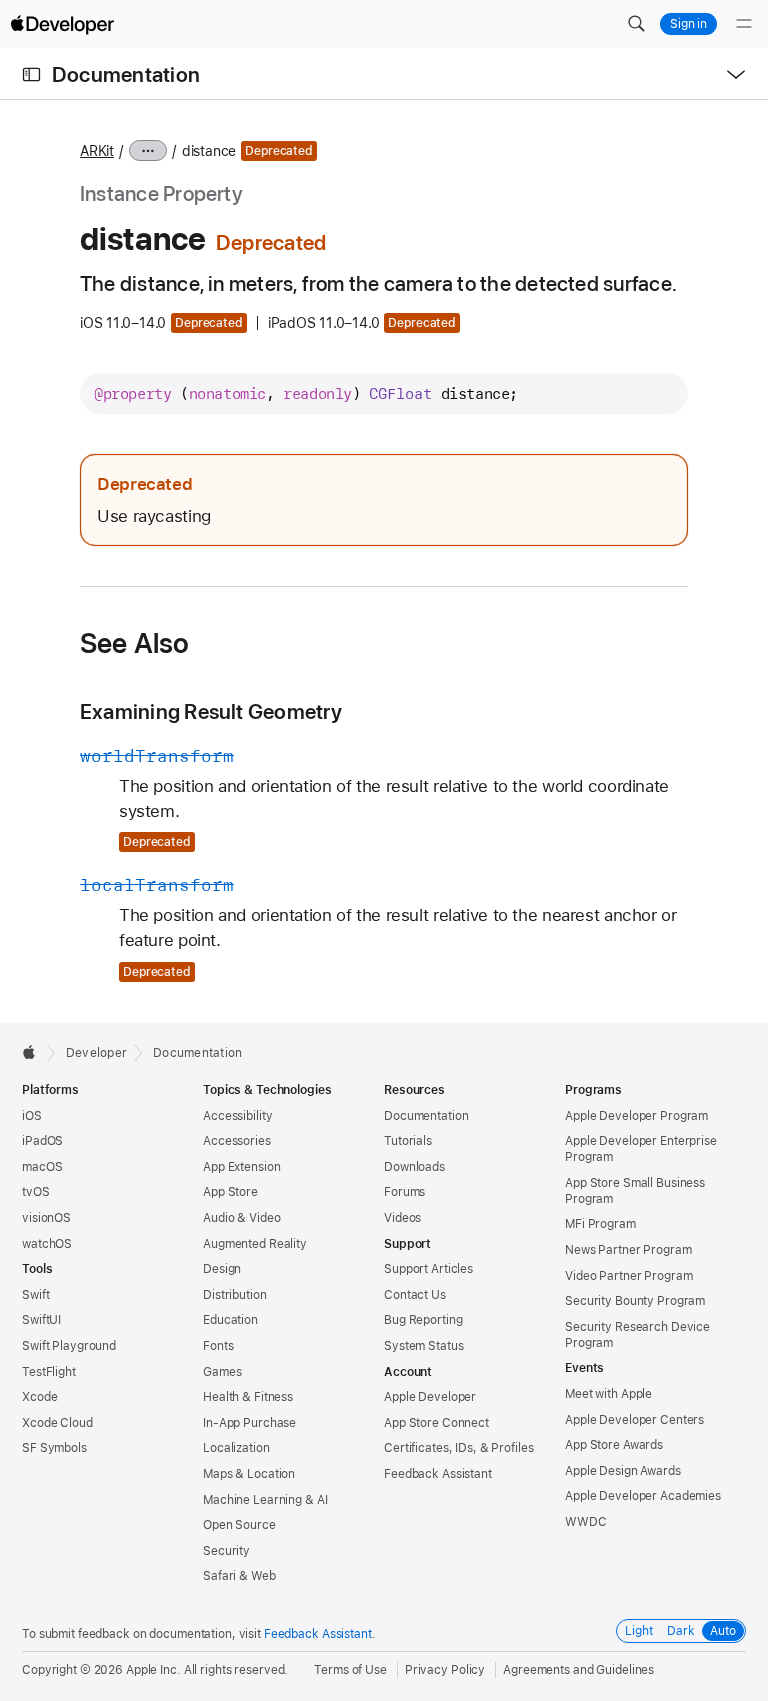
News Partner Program (628, 1250)
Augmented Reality (255, 1244)
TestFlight (49, 1372)
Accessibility (237, 1116)
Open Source (239, 1525)
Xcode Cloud (57, 1423)
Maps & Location (249, 1474)
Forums (404, 1192)
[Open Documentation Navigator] (31, 74)
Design (222, 1269)
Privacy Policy (445, 1670)
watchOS (47, 1244)
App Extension (241, 1167)
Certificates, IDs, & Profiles (459, 1448)
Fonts (218, 1346)
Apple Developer (430, 1397)
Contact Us (415, 1295)
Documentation (126, 74)
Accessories (237, 1141)
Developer (96, 1053)
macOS (42, 1167)
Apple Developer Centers (634, 1420)
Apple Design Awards (623, 1471)
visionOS (46, 1218)
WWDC (586, 1522)
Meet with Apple (608, 1394)
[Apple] (34, 1052)
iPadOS (42, 1141)
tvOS (36, 1192)
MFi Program (600, 1224)
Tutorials (408, 1141)
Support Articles (428, 1269)
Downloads (414, 1167)
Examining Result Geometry (211, 711)
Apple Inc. (153, 1670)
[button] (636, 24)
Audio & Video (241, 1218)
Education (230, 1320)
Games (222, 1372)
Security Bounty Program (635, 1301)
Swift (35, 1295)
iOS (32, 1116)
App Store (230, 1192)
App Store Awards (614, 1445)
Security (226, 1551)
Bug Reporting (423, 1320)
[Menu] (744, 24)
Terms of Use (350, 1670)
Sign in (688, 24)
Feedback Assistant (438, 1474)
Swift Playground (69, 1346)
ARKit (97, 151)
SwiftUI (41, 1320)
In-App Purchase (249, 1423)
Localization (236, 1448)
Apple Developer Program (636, 1116)
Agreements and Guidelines (578, 1670)
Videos (402, 1218)
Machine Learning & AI (265, 1500)
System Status (423, 1346)
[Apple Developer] (62, 24)
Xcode (39, 1397)
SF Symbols (54, 1448)
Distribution (235, 1295)
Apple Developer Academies (643, 1496)
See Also (135, 643)
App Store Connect (436, 1423)
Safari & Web (239, 1576)
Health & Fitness (248, 1397)
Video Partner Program (628, 1276)
